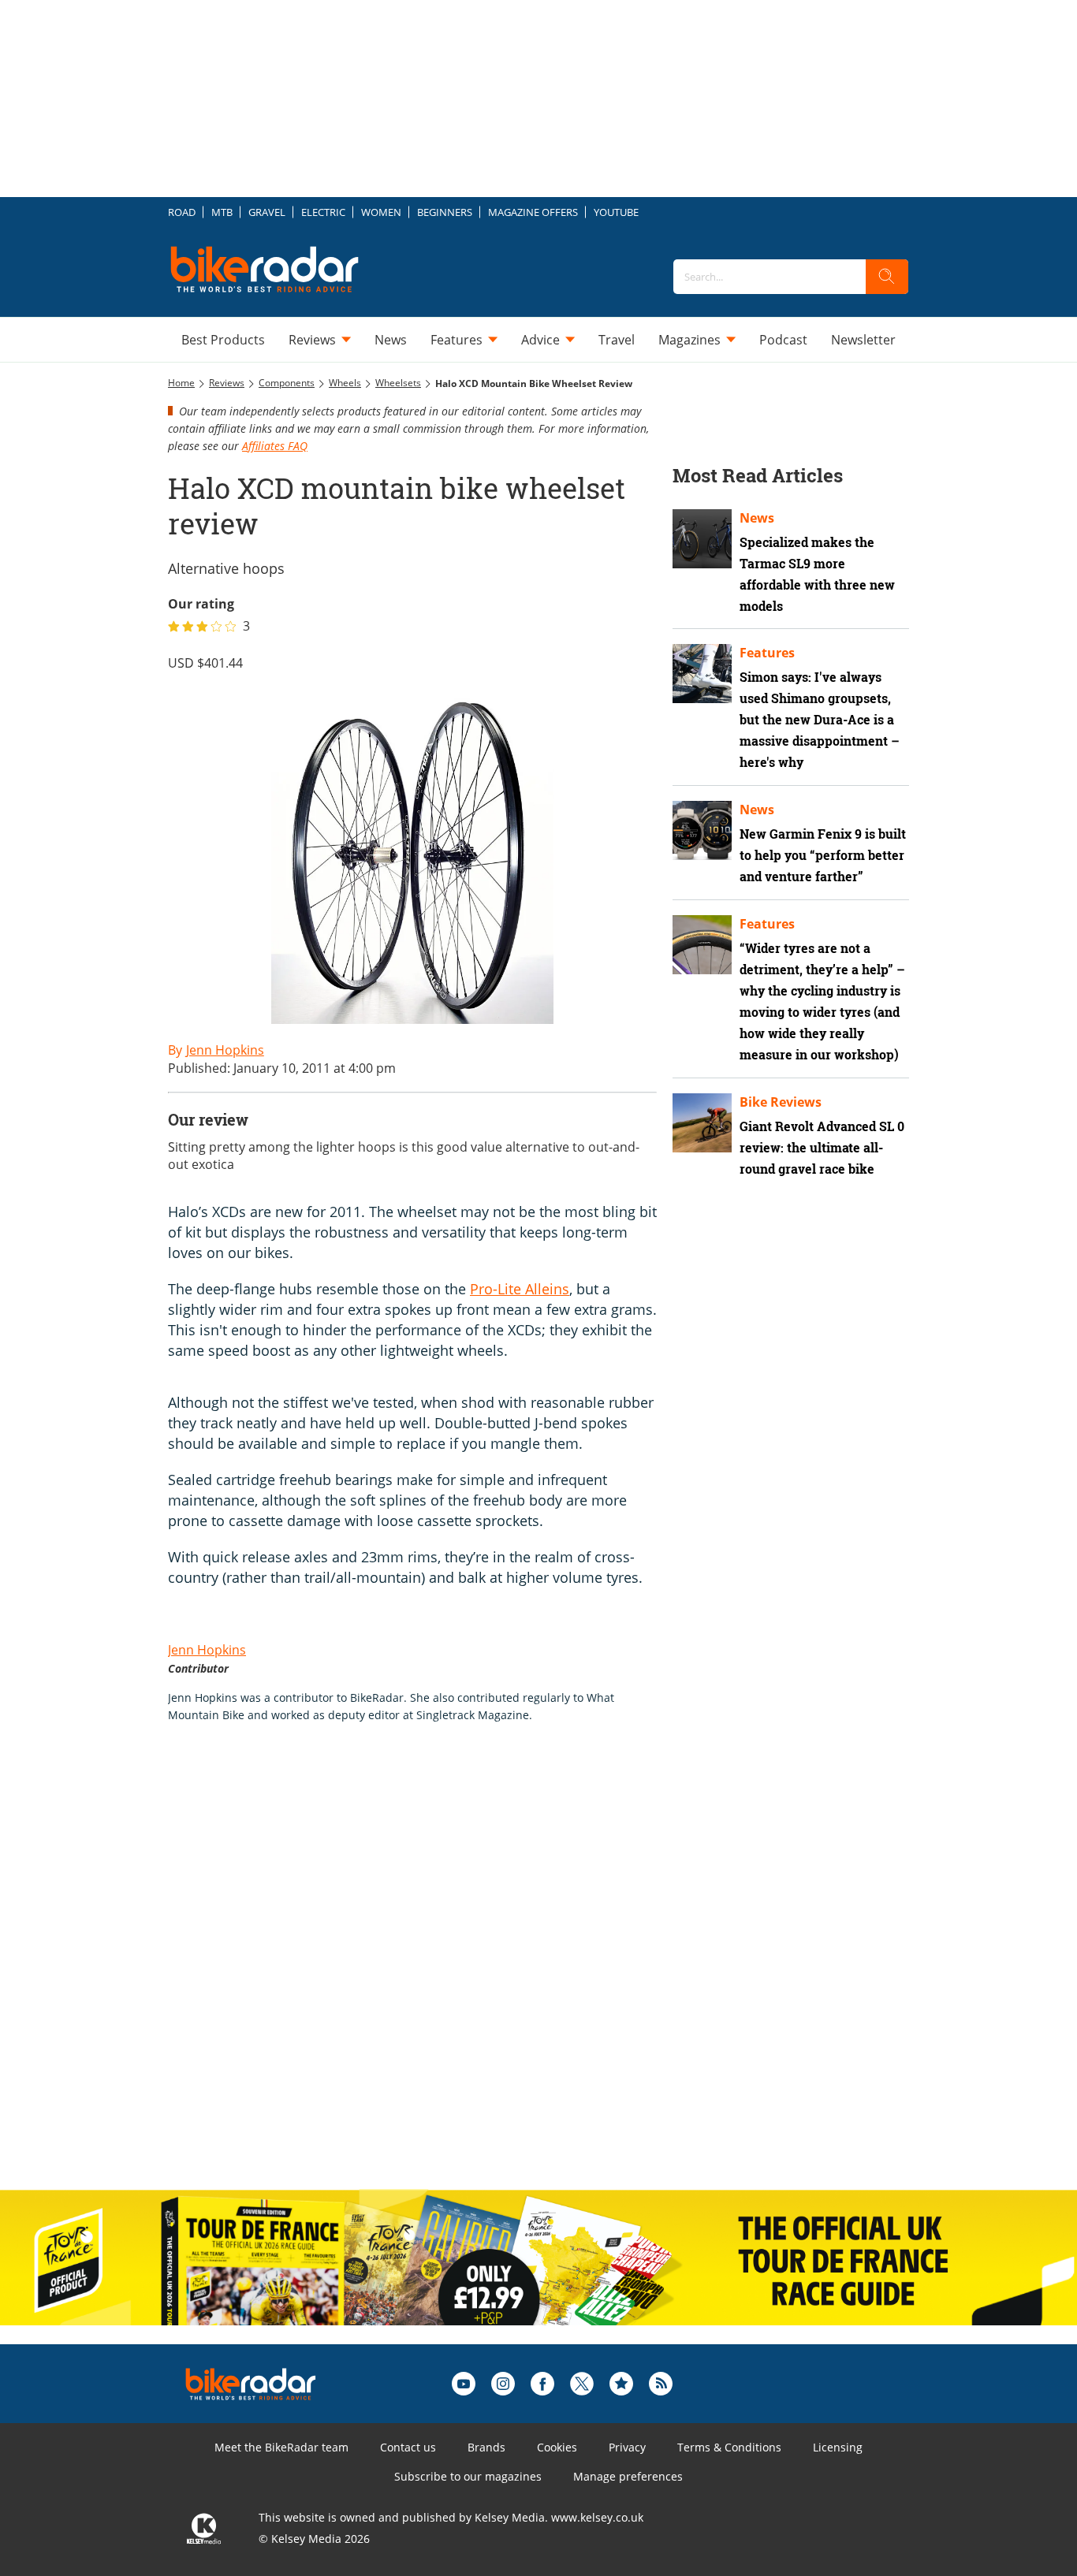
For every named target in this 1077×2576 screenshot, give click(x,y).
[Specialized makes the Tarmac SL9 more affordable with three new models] (702, 539)
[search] (887, 277)
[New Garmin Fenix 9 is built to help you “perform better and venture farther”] (702, 830)
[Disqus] (428, 1973)
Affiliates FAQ (275, 446)
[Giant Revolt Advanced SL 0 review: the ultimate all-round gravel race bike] (702, 1123)
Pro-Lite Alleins (520, 1289)
